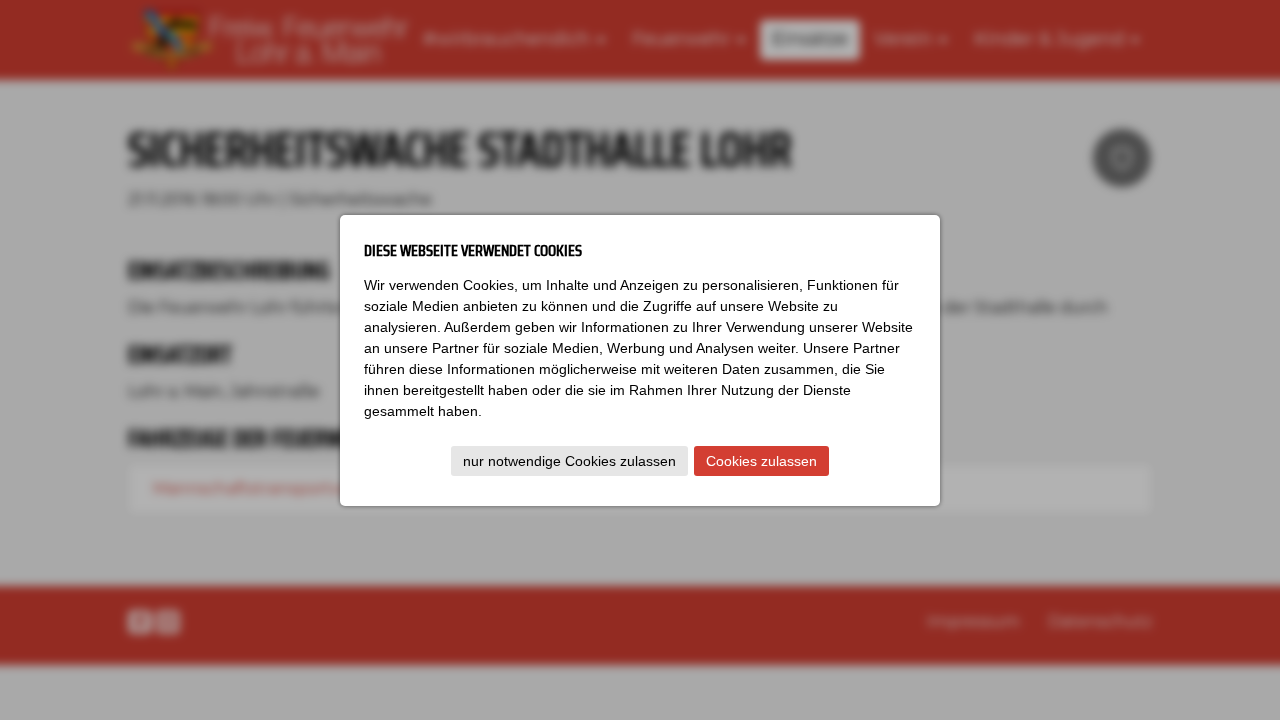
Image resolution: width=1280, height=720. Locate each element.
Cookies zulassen (761, 461)
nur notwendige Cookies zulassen (569, 461)
